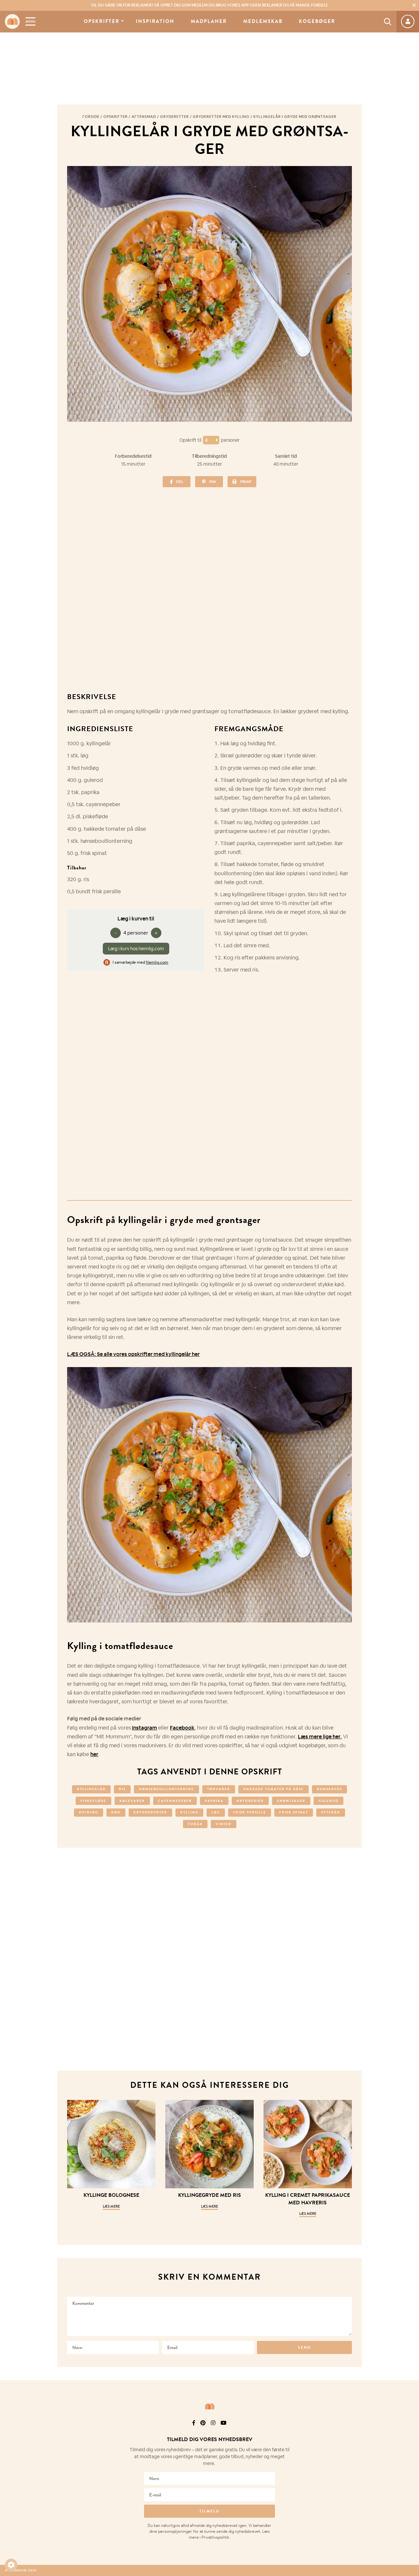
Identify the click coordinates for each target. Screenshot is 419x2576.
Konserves (329, 1789)
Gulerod (328, 1801)
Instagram (145, 1728)
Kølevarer (132, 1801)
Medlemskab (263, 21)
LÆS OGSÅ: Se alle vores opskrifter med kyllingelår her (133, 1354)
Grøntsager (291, 1801)
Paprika (214, 1801)
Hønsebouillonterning (166, 1789)
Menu (30, 21)
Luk (410, 2432)
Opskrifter (102, 21)
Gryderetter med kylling (221, 117)
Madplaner (209, 21)
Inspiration (155, 21)
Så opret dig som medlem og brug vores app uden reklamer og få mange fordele (209, 5)
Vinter (224, 1824)
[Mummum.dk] (209, 2406)
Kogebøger (317, 21)
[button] (11, 2565)
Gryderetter (174, 117)
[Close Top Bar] (414, 5)
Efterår (331, 1812)
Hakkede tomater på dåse (273, 1789)
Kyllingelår (91, 1789)
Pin (212, 482)
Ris (122, 1789)
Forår (195, 1824)
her (94, 1754)
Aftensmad (144, 117)
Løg (216, 1812)
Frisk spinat (294, 1812)
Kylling (189, 1812)
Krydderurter (150, 1812)
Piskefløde (93, 1801)
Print (246, 482)
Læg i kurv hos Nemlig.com (136, 949)
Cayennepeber (175, 1801)
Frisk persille (250, 1812)
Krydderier (250, 1801)
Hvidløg (89, 1812)
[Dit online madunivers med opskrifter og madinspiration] (12, 21)
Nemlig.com (157, 962)
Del (180, 482)
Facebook (182, 1728)
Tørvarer (219, 1789)
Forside (91, 117)
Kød (116, 1812)
